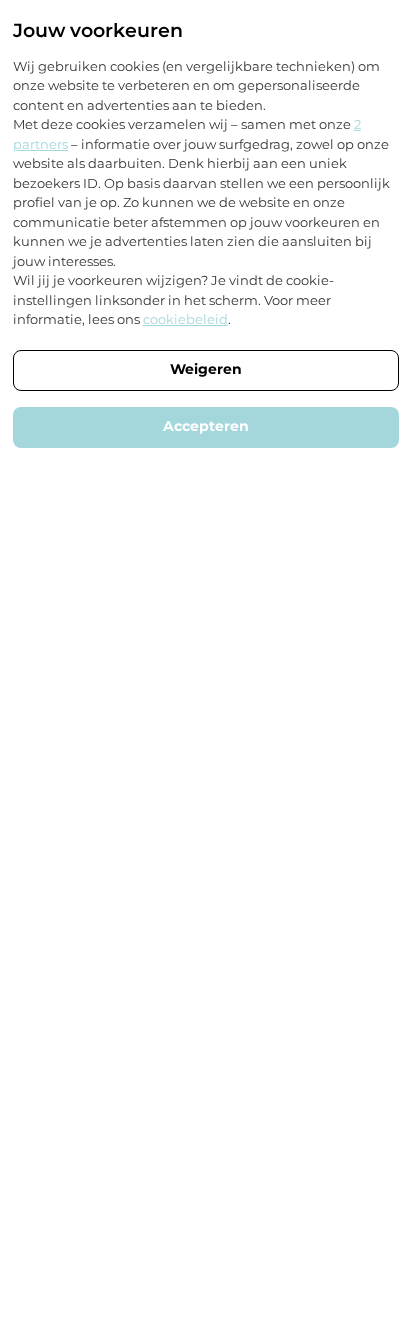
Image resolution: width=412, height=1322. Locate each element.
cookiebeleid (185, 319)
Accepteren (206, 426)
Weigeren (206, 369)
